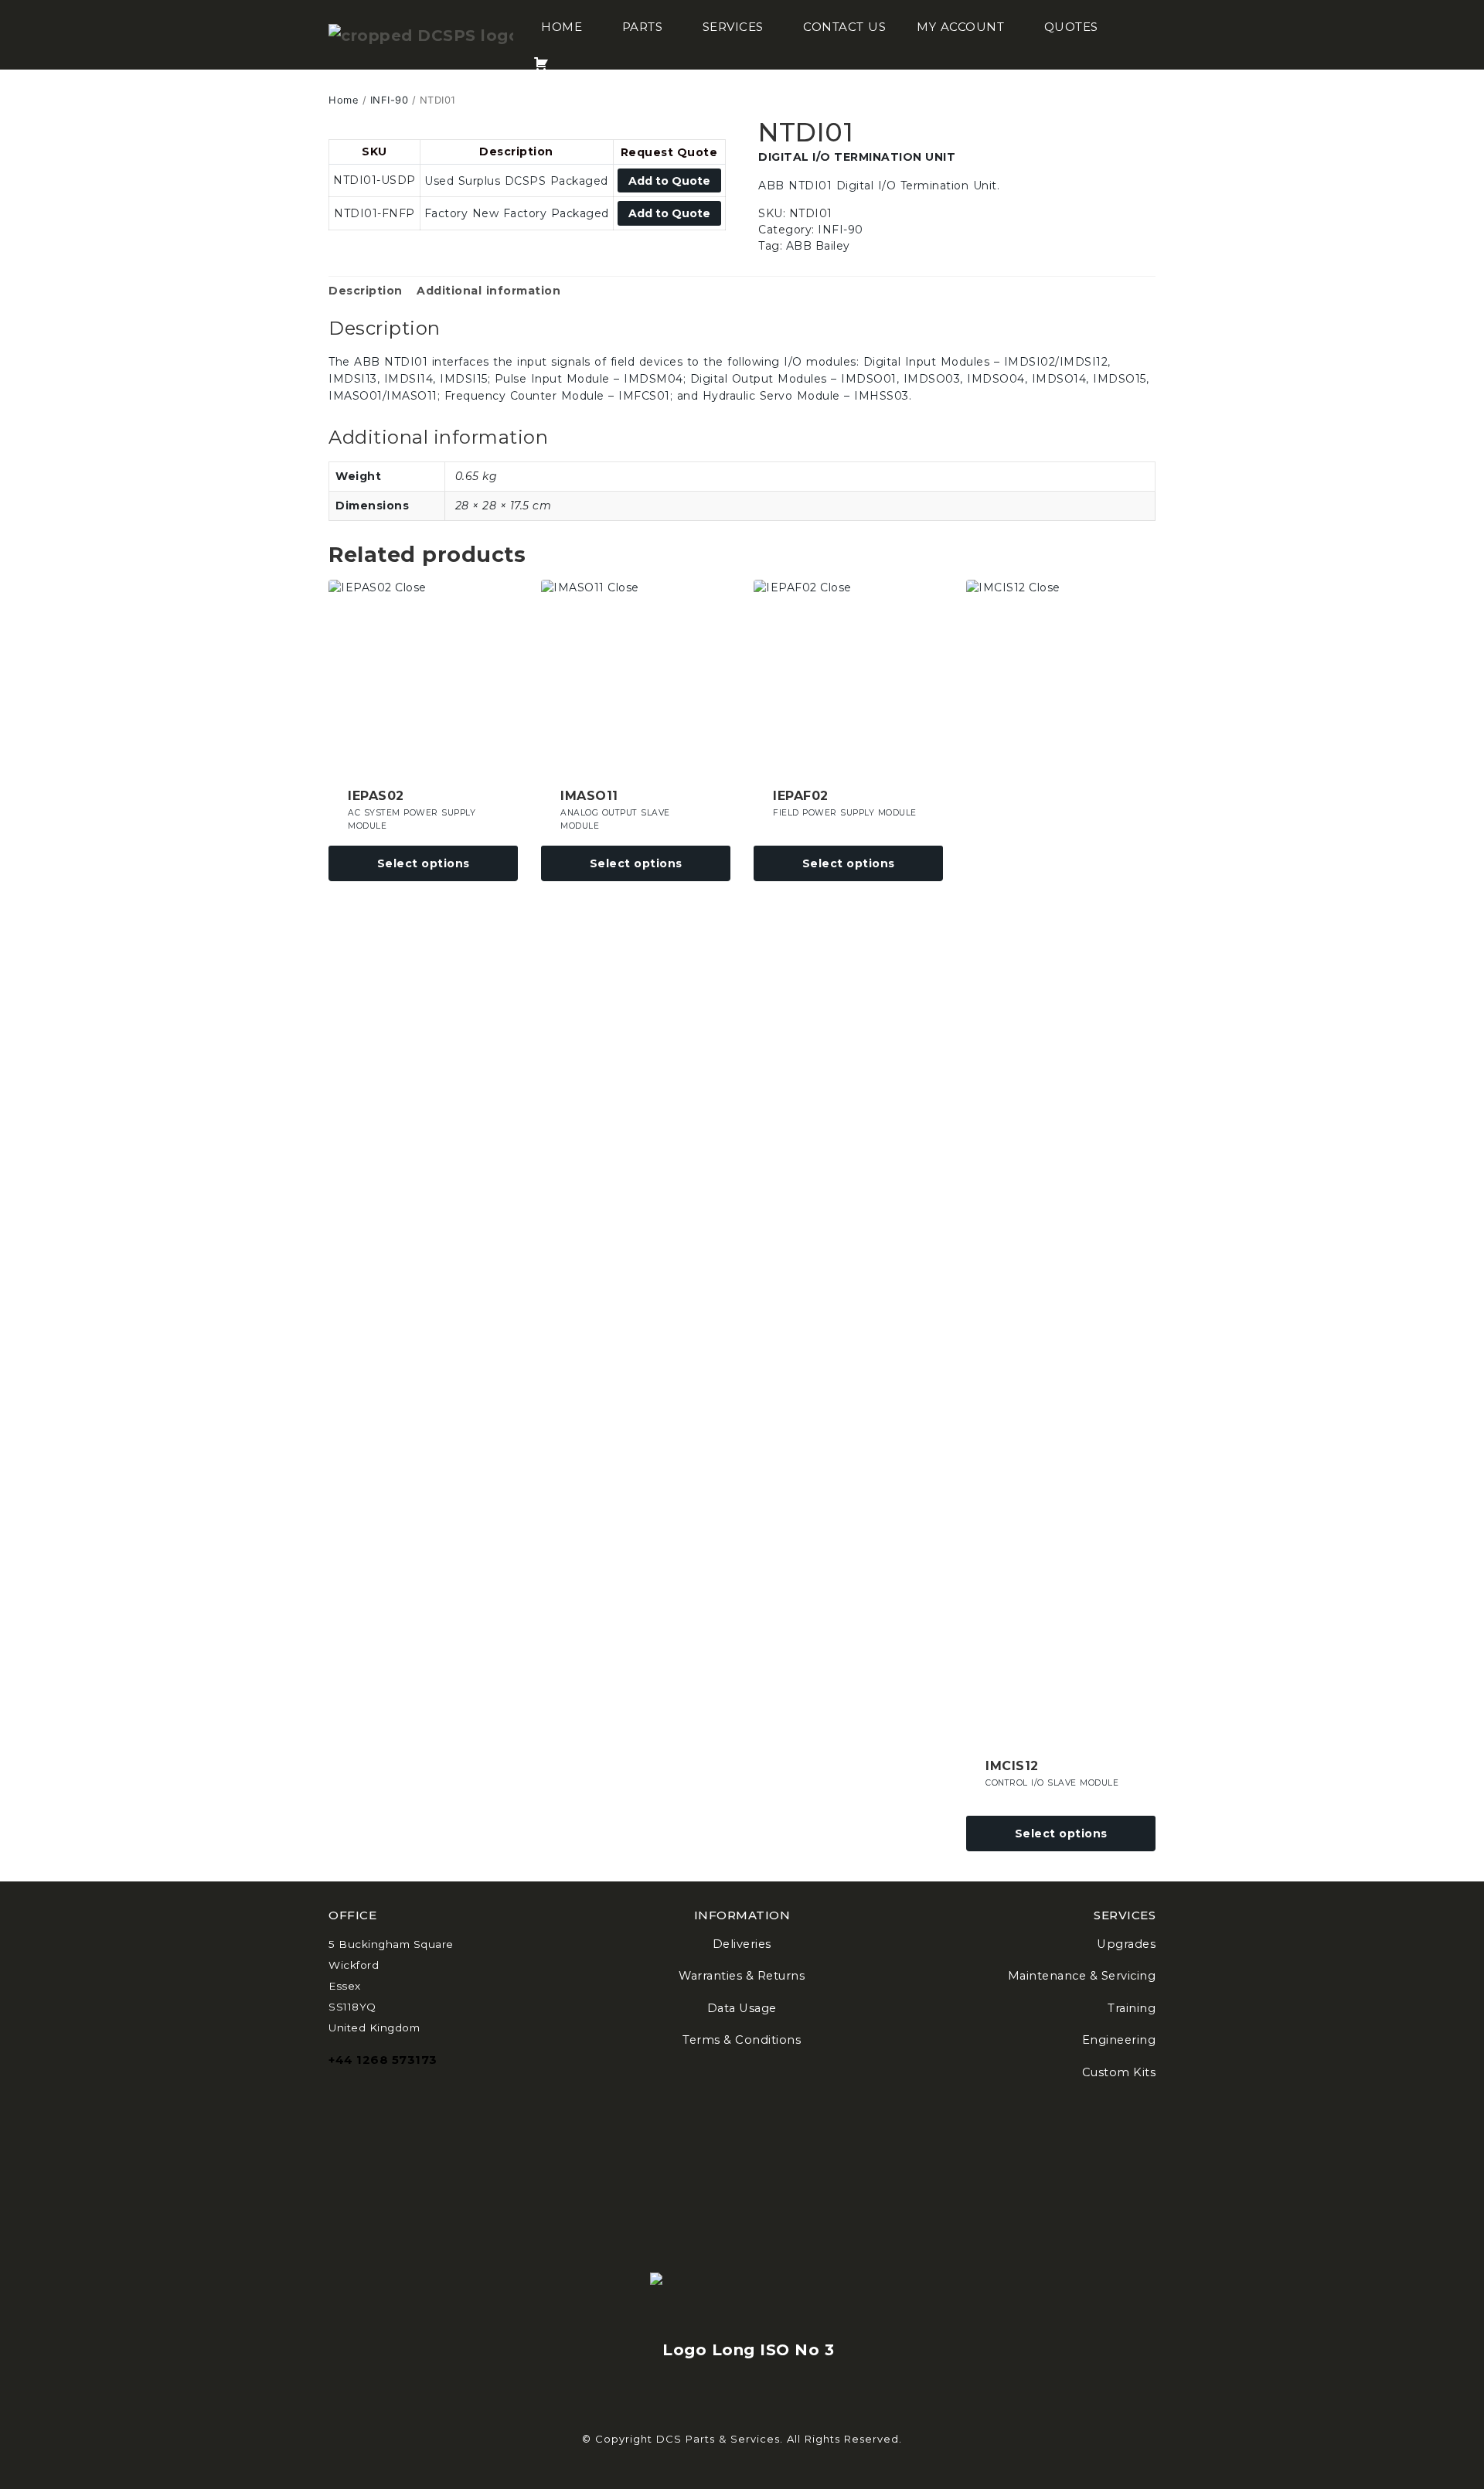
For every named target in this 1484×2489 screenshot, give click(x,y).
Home (344, 100)
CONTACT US (844, 27)
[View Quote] (541, 54)
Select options (424, 863)
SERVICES (733, 27)
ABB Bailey (818, 246)
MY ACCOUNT (960, 27)
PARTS (643, 27)
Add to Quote (669, 181)
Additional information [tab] (488, 291)
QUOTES (1071, 27)
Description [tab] (366, 291)
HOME (562, 27)
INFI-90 (390, 100)
